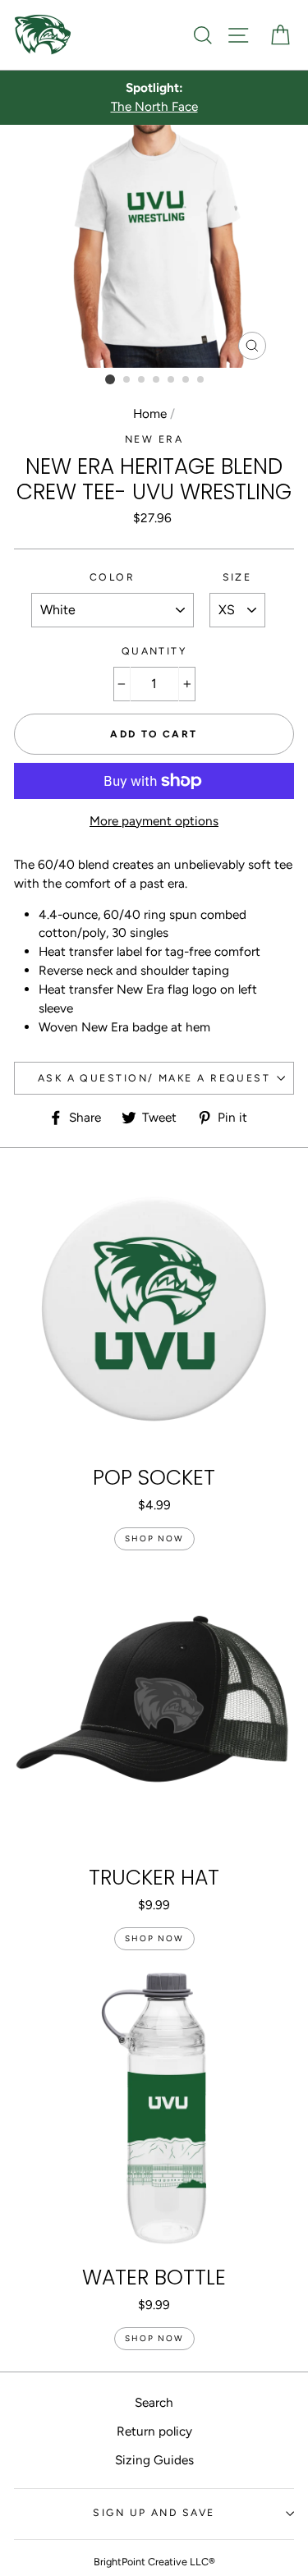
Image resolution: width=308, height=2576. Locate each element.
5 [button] (172, 380)
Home (150, 413)
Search (154, 2402)
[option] (154, 98)
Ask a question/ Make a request (154, 1078)
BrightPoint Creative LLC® (154, 2562)
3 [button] (142, 380)
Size (237, 577)
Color (112, 577)
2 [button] (127, 380)
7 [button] (201, 380)
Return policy (154, 2431)
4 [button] (157, 380)
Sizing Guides (154, 2460)
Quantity (154, 651)
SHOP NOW (154, 1538)
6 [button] (186, 380)
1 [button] (110, 379)
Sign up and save (154, 2512)
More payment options (154, 821)
